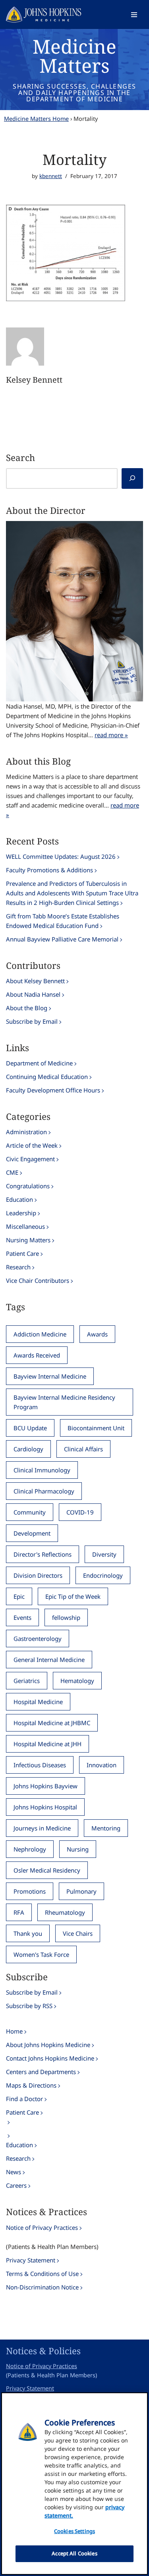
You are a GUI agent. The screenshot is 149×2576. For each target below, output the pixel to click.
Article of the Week (32, 1145)
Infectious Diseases (40, 1765)
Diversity (104, 1554)
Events (22, 1617)
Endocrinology (103, 1575)
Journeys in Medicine (42, 1828)
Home (14, 2031)
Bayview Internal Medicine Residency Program (64, 1402)
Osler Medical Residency (47, 1870)
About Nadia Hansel (33, 994)
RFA (19, 1912)
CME (12, 1172)
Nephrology (30, 1849)
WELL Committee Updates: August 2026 (61, 856)
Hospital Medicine (38, 1702)
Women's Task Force (41, 1954)
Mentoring (106, 1828)
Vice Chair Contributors (38, 1280)
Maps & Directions (31, 2085)
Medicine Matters (74, 56)
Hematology (77, 1681)
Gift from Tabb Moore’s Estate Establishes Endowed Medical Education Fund (63, 921)
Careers (16, 2185)
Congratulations (28, 1186)
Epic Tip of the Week (73, 1596)
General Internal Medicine (49, 1660)
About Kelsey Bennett (35, 981)
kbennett (51, 176)
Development (32, 1533)
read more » (111, 735)
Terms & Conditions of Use (42, 2274)
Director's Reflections (43, 1554)
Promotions (30, 1891)
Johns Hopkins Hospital (45, 1807)
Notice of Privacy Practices (42, 2227)
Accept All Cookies (74, 2553)
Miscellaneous (25, 1226)
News (14, 2172)
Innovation (102, 1765)
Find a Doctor (24, 2099)
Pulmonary (81, 1891)
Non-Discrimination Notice (42, 2287)
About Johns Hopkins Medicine (48, 2045)
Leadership (21, 1213)
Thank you (28, 1933)
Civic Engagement (30, 1159)
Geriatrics (27, 1681)
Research (18, 1267)
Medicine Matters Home (36, 119)
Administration (26, 1132)
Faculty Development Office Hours (53, 1090)
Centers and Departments (41, 2072)
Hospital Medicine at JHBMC (52, 1723)
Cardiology (28, 1449)
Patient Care (22, 1253)
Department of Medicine (39, 1063)
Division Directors (38, 1575)
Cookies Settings (74, 2531)
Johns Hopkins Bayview (45, 1786)
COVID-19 (80, 1512)
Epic (19, 1596)
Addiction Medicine (40, 1334)
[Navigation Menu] (134, 15)
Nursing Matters (28, 1240)
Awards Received (37, 1355)
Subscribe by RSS (29, 2006)
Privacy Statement (31, 2260)
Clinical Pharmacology (44, 1491)
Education (19, 1199)
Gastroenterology (38, 1639)
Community (30, 1512)
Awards (97, 1334)
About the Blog (27, 1008)
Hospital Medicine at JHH (47, 1744)
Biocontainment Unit (96, 1428)
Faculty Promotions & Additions (49, 870)
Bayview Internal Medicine (50, 1376)
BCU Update (30, 1428)
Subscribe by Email (32, 1021)
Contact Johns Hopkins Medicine (50, 2058)
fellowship (66, 1617)
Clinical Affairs (83, 1449)
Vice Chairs (78, 1933)
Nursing (78, 1849)
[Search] (132, 478)
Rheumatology (65, 1912)
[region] (74, 2484)
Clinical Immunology (42, 1470)
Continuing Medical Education (47, 1077)
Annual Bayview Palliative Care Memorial (62, 939)
